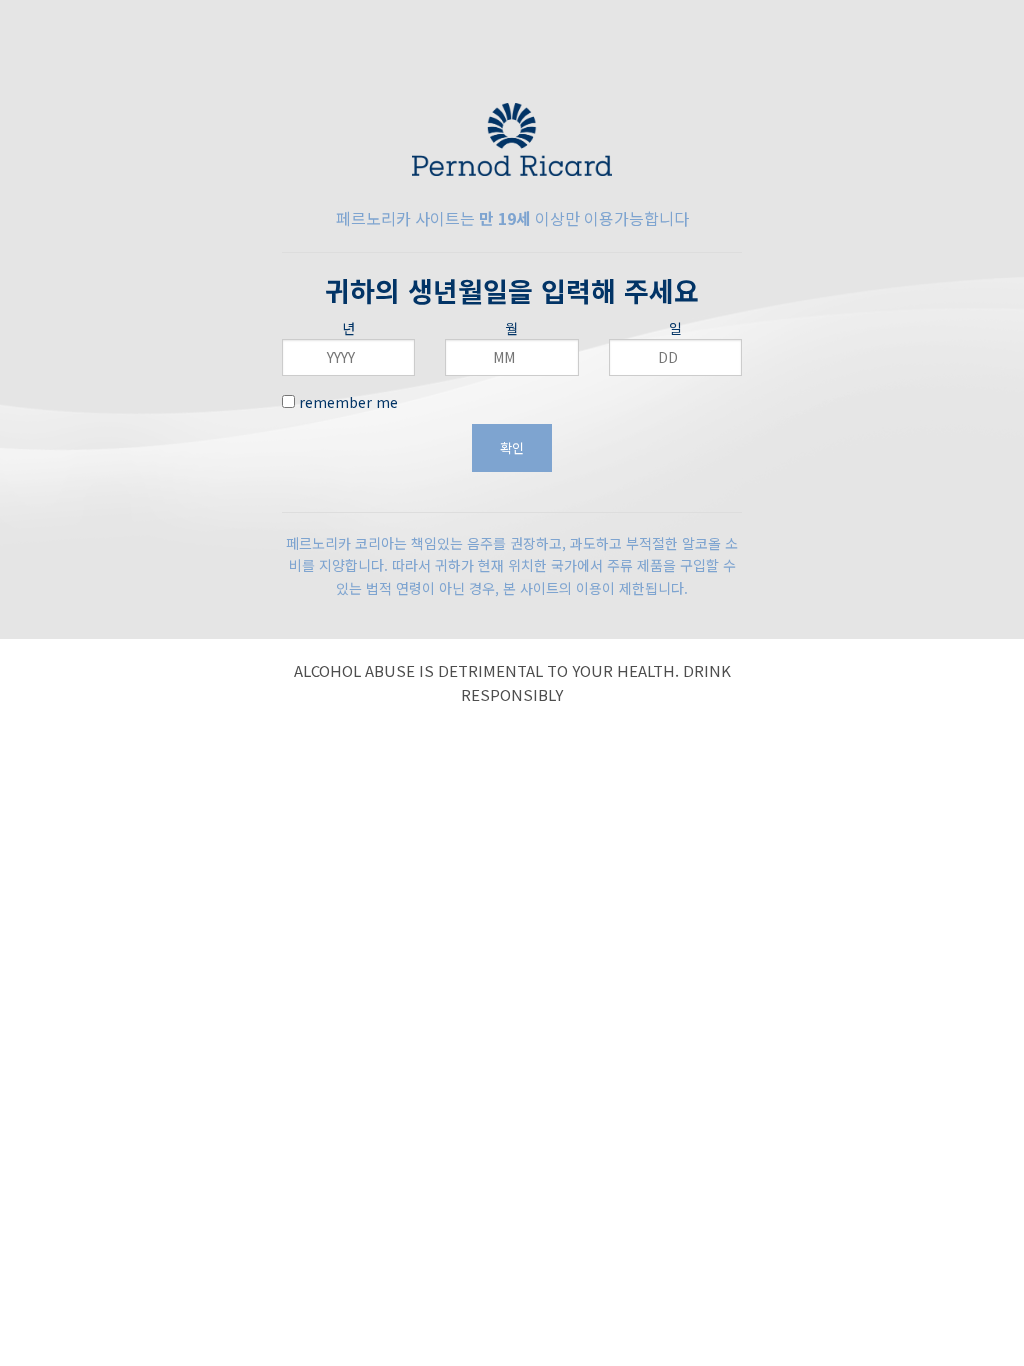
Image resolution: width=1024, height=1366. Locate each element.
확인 (512, 447)
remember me (346, 402)
